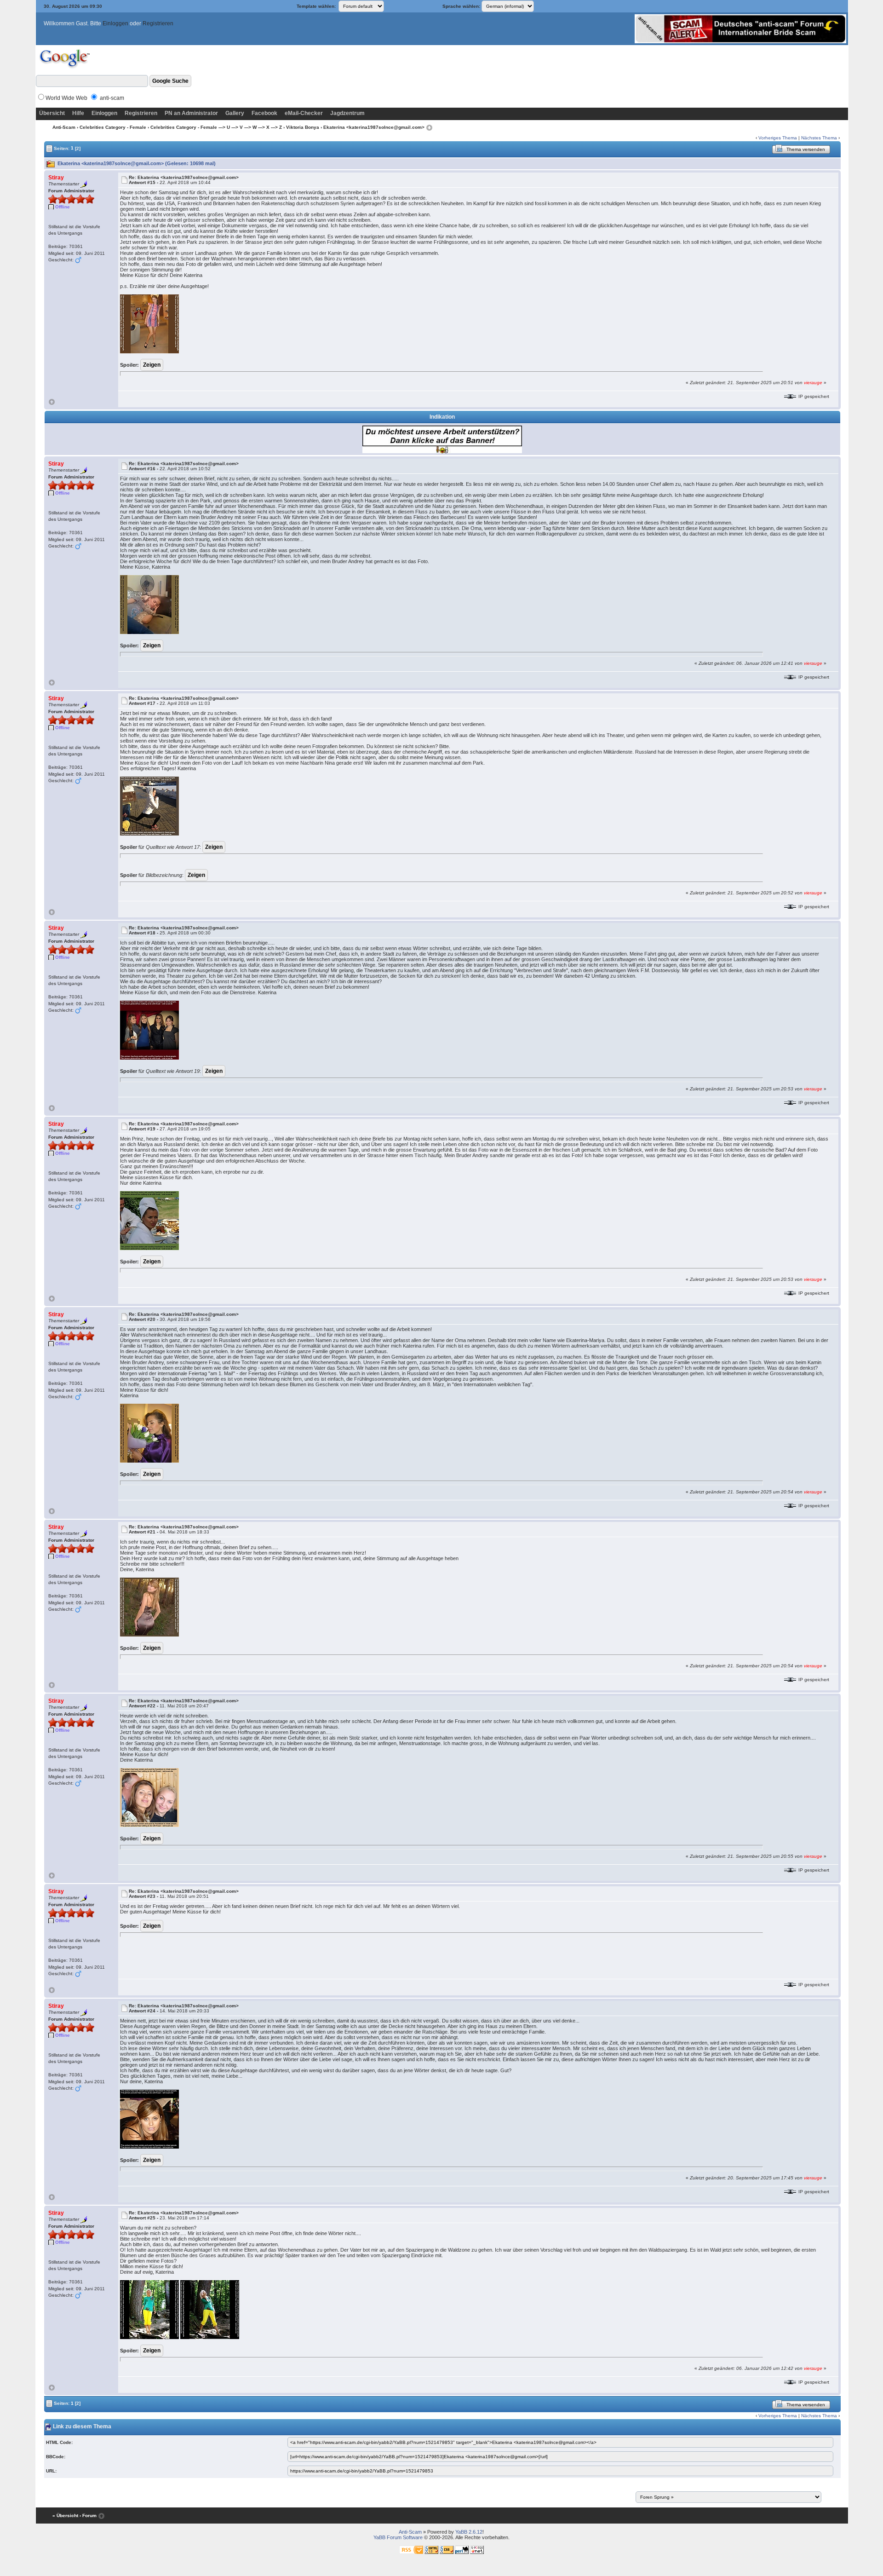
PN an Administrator (191, 113)
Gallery (235, 113)
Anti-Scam (64, 127)
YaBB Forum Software (398, 2537)
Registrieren (158, 23)
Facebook (264, 113)
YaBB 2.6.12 (469, 2532)
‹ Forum (88, 2515)
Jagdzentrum (347, 113)
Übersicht (52, 113)
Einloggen (115, 23)
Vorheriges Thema (778, 138)
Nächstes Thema (819, 138)
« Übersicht (65, 2515)
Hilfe (78, 113)
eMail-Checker (304, 113)
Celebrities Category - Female (113, 127)
